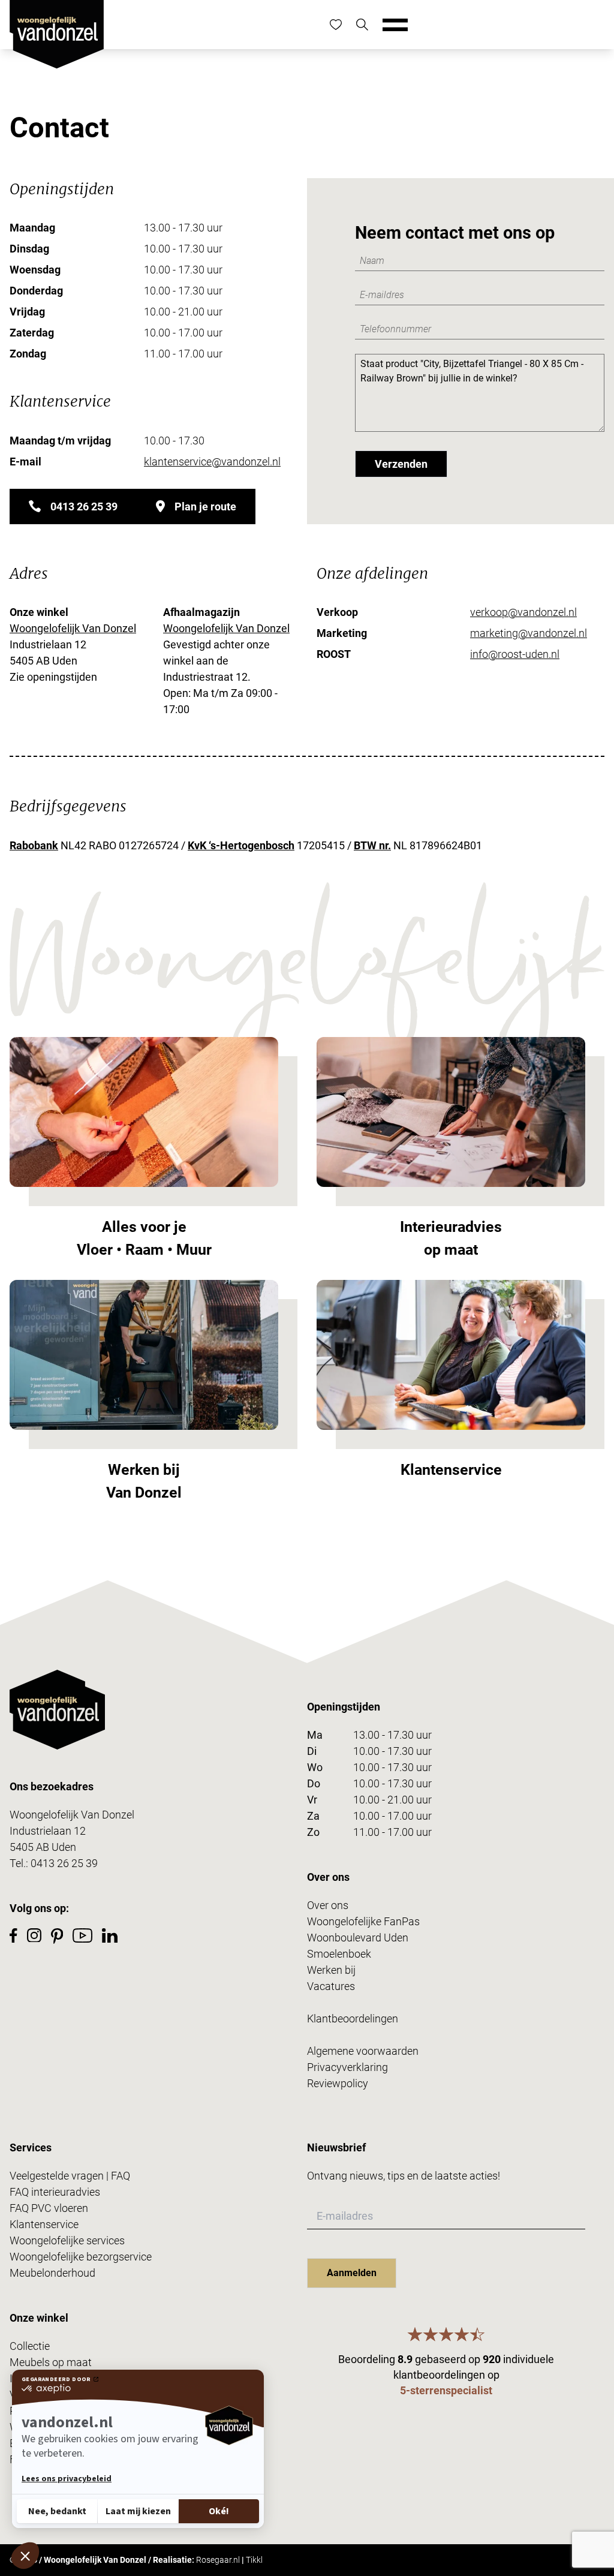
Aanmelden (352, 2273)
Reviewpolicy (338, 2083)
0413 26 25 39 (84, 507)
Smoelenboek (339, 1954)
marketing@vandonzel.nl (529, 633)
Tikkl (254, 2560)
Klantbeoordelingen (353, 2019)
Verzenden (401, 464)
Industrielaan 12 (48, 1831)
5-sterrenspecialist (446, 2390)
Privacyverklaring (347, 2067)
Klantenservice (44, 2224)
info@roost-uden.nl (515, 654)
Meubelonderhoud (52, 2273)
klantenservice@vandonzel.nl (212, 462)
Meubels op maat (51, 2362)
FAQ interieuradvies (55, 2192)
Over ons (328, 1905)
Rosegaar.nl (218, 2560)
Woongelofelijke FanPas (363, 1921)
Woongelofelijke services (67, 2240)
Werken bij (331, 1970)
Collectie (30, 2346)
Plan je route (205, 507)
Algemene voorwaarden (363, 2051)
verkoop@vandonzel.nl (523, 612)
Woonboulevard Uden (358, 1938)
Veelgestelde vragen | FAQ (70, 2176)
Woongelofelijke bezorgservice (81, 2257)
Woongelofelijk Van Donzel (73, 628)
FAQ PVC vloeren (49, 2208)
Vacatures (331, 1986)
